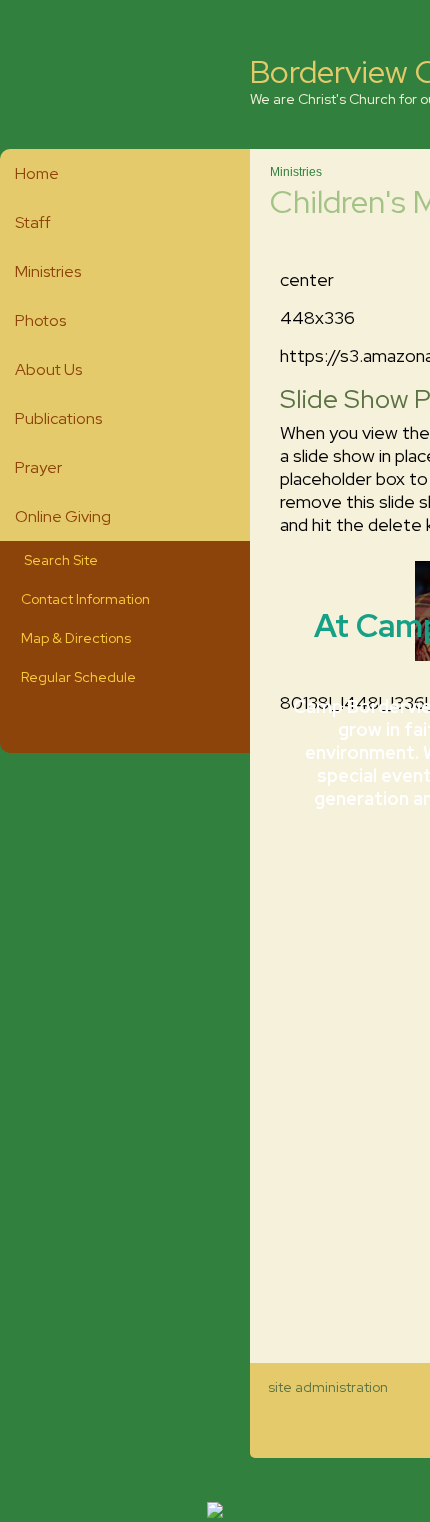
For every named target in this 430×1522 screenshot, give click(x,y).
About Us (48, 369)
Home (37, 173)
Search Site (56, 560)
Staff (33, 222)
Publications (58, 418)
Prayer (38, 467)
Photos (40, 320)
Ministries (48, 271)
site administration (328, 1387)
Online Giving (63, 516)
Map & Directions (73, 638)
